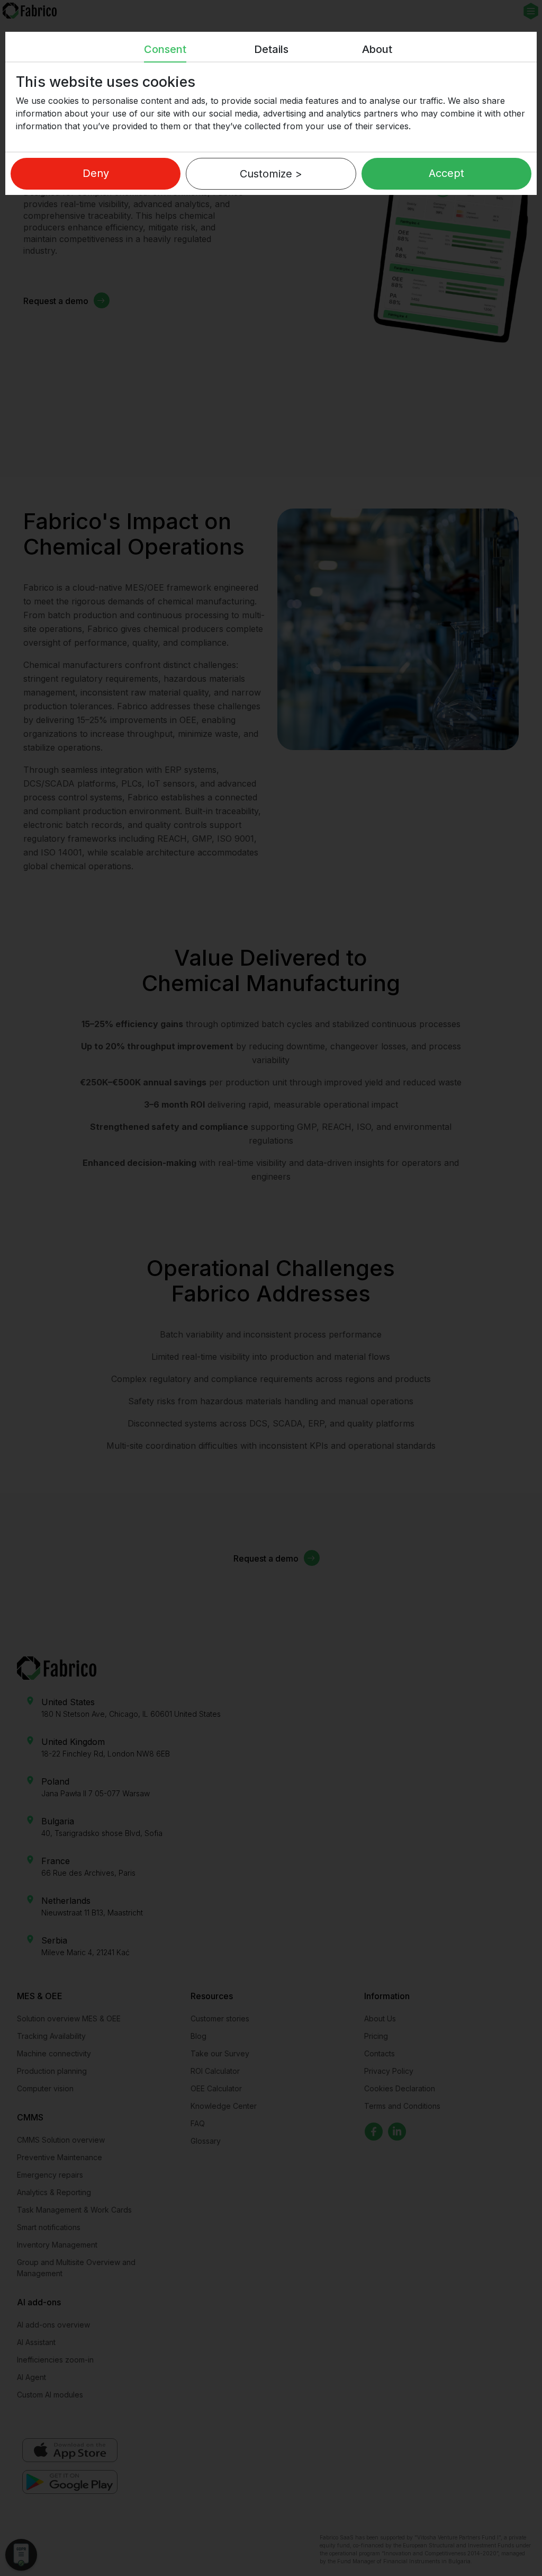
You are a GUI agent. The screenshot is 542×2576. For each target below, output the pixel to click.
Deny (96, 173)
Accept (446, 173)
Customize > (271, 174)
